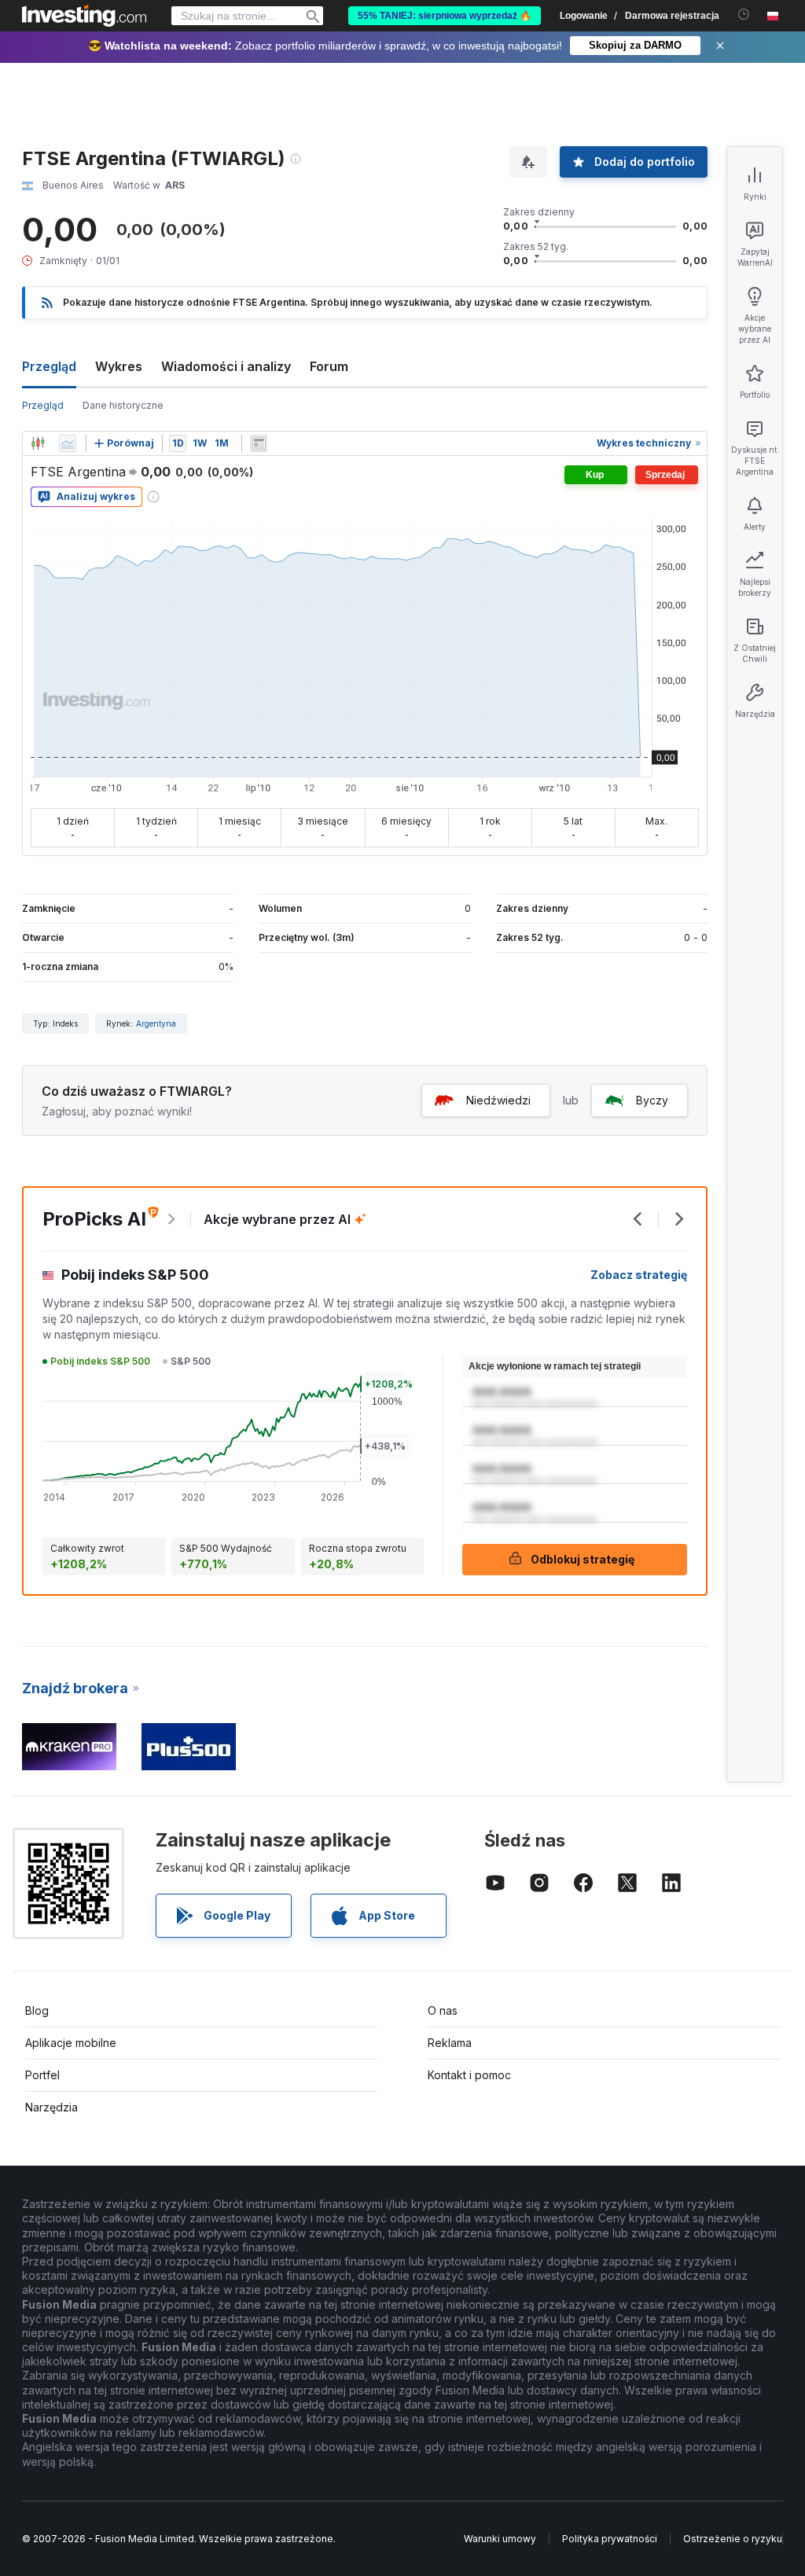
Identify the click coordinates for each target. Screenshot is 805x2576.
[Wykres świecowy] (38, 443)
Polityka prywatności (610, 2539)
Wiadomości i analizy (226, 366)
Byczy (652, 1100)
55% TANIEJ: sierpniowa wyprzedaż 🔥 (445, 16)
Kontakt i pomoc (469, 2075)
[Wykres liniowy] (68, 443)
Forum (329, 366)
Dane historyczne (123, 405)
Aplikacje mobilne (71, 2043)
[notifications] (744, 15)
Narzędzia (51, 2107)
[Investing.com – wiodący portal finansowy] (84, 16)
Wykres (119, 366)
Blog (37, 2010)
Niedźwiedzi (498, 1100)
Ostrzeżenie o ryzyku (733, 2539)
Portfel (42, 2075)
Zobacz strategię (639, 1275)
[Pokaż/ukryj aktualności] (259, 443)
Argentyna (156, 1023)
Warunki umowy (500, 2539)
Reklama (450, 2043)
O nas (443, 2010)
